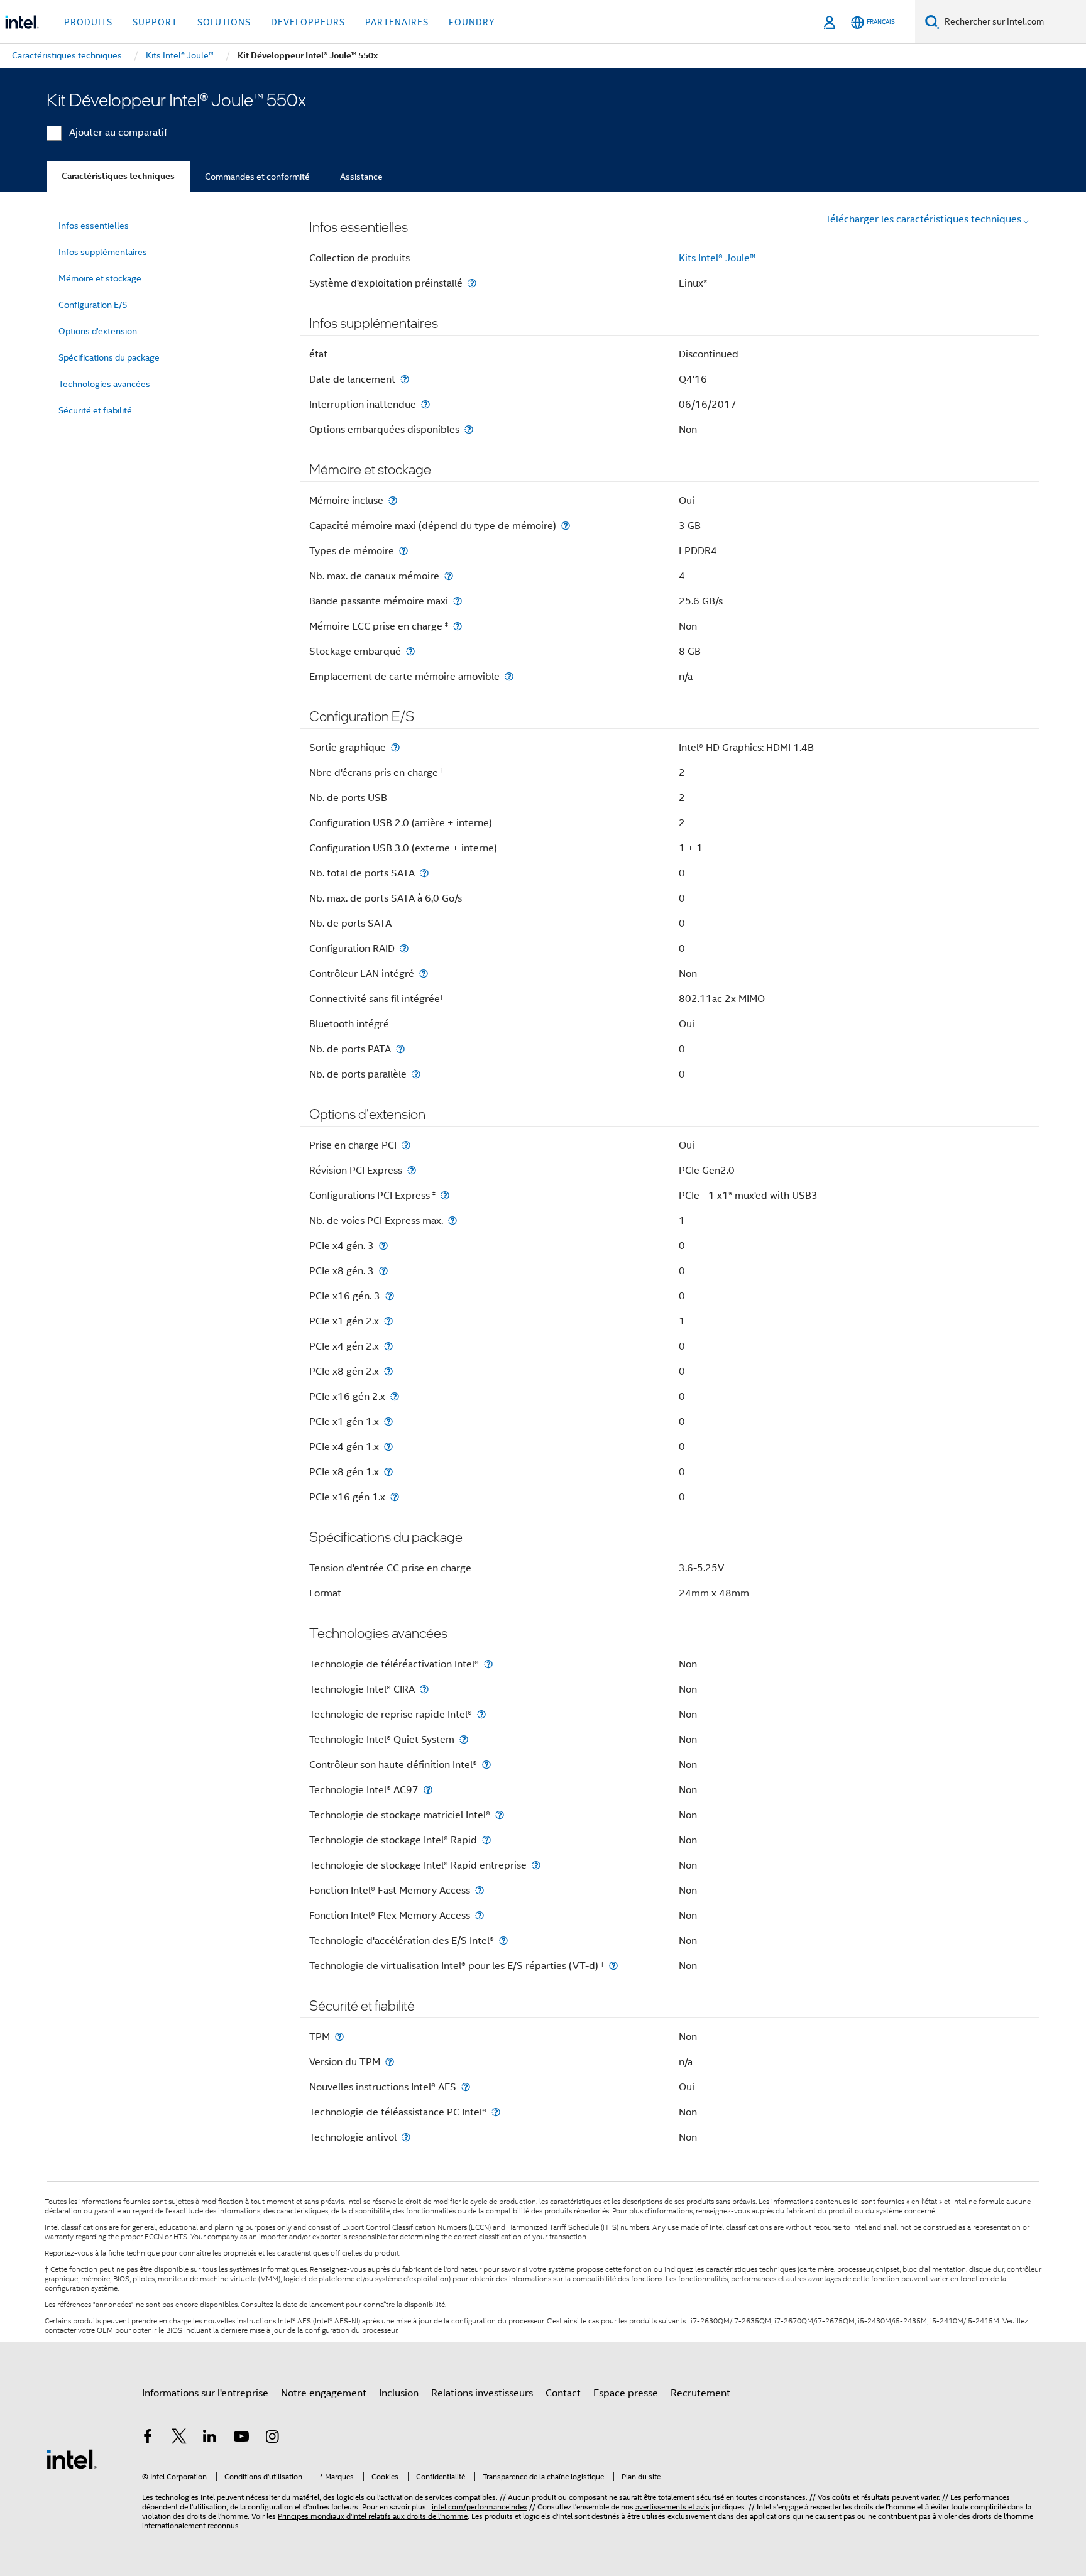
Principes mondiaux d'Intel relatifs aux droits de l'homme (373, 2516)
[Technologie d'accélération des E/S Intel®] (503, 1940)
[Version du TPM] (390, 2062)
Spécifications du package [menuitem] (109, 357)
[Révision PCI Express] (412, 1170)
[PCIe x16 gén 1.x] (395, 1497)
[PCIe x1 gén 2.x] (388, 1321)
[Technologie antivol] (406, 2137)
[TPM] (339, 2037)
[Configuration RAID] (404, 948)
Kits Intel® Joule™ (717, 258)
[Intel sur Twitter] (179, 2438)
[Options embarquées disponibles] (469, 429)
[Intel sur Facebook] (148, 2438)
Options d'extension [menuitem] (98, 331)
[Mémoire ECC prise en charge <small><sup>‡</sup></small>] (458, 626)
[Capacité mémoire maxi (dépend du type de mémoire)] (566, 526)
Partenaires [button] (397, 22)
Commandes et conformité (257, 177)
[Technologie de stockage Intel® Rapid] (486, 1840)
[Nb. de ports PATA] (400, 1049)
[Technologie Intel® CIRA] (424, 1689)
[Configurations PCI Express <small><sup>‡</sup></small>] (445, 1195)
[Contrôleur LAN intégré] (424, 974)
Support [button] (155, 22)
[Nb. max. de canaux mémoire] (449, 576)
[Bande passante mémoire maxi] (458, 601)
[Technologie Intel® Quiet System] (464, 1739)
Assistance (361, 177)
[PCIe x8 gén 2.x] (388, 1371)
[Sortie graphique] (395, 747)
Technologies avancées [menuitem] (104, 384)
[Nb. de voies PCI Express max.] (452, 1220)
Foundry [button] (472, 22)
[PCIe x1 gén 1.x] (388, 1422)
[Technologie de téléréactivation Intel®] (488, 1664)
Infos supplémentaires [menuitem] (103, 252)
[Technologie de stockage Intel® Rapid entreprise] (536, 1865)
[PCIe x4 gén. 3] (383, 1246)
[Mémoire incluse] (393, 500)
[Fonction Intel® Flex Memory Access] (480, 1915)
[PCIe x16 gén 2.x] (395, 1396)
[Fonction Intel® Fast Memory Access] (480, 1890)
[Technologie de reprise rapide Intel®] (481, 1714)
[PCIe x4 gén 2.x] (388, 1346)
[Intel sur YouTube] (241, 2438)
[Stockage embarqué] (410, 651)
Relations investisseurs (482, 2393)
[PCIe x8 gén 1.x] (388, 1472)
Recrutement (700, 2393)
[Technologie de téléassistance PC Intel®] (496, 2112)
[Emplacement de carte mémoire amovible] (509, 676)
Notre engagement (324, 2393)
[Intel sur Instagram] (272, 2438)
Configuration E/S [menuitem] (93, 305)
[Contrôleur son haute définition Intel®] (486, 1765)
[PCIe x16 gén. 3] (390, 1296)
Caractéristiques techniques (118, 176)
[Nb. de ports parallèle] (416, 1074)
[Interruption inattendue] (425, 404)
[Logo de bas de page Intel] (72, 2459)
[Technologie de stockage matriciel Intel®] (500, 1815)
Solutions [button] (224, 22)
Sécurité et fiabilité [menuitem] (95, 410)
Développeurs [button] (308, 22)
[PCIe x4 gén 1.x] (388, 1447)
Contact (563, 2393)
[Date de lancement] (405, 379)
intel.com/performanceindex (480, 2507)
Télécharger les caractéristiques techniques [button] (923, 219)
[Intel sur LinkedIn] (210, 2438)
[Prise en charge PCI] (406, 1145)
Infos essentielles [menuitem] (94, 226)
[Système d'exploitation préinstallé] (472, 283)
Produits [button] (88, 22)
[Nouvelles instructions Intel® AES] (466, 2087)
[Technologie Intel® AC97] (428, 1790)
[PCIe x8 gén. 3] (383, 1271)
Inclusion (399, 2393)
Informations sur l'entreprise (205, 2393)
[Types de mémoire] (403, 551)
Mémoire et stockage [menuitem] (100, 278)
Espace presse (626, 2393)
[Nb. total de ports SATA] (424, 873)
